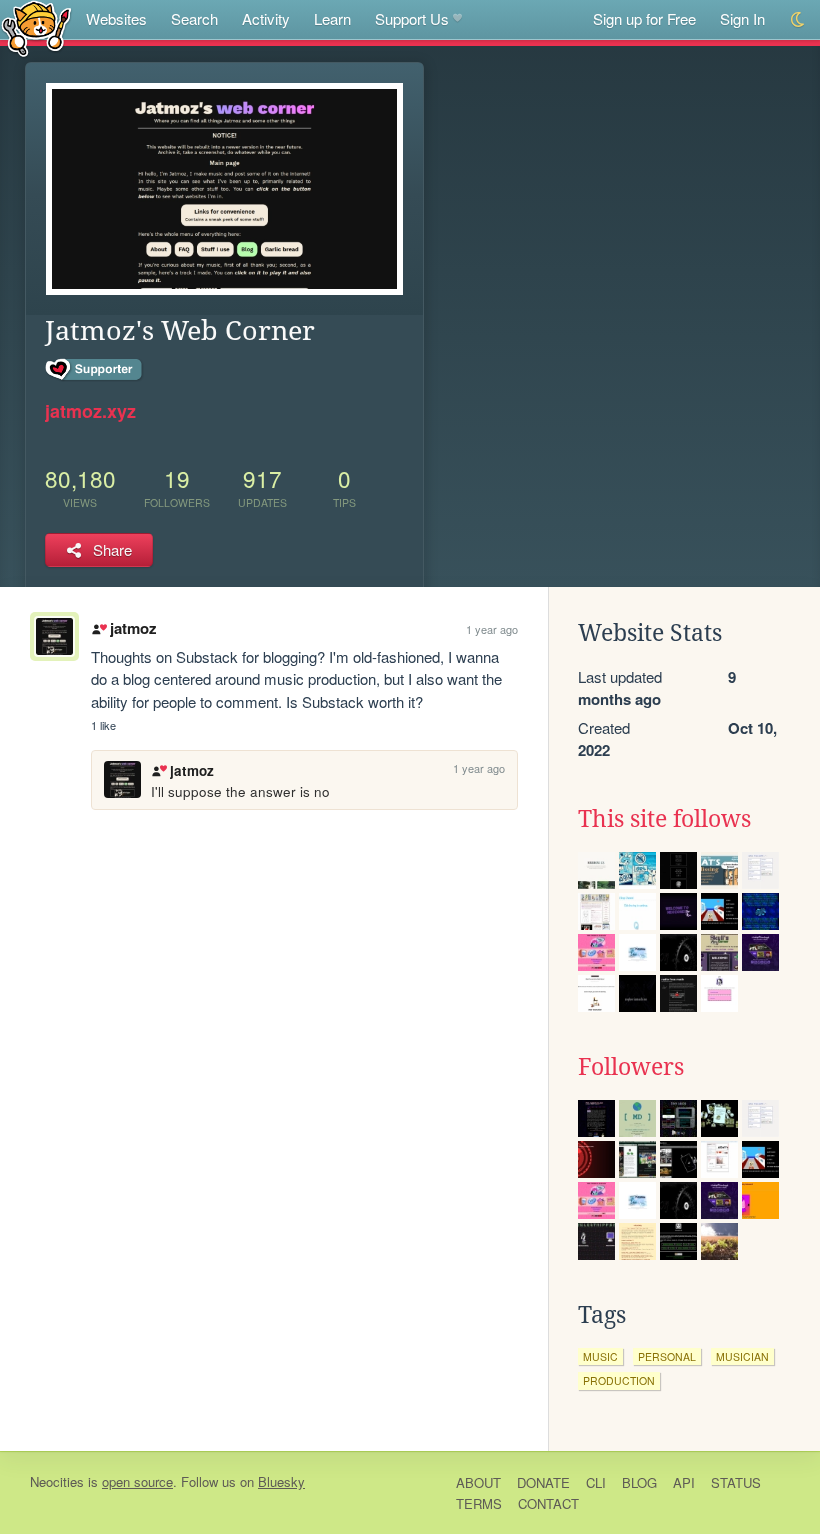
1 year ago (492, 629)
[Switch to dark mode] (798, 19)
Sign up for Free (644, 18)
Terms (479, 1503)
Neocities (57, 1481)
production (619, 1380)
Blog (639, 1482)
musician (742, 1356)
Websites (116, 18)
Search (194, 18)
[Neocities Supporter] (94, 370)
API (684, 1482)
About (478, 1482)
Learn (332, 18)
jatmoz (133, 628)
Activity (266, 18)
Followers (631, 1067)
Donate (543, 1482)
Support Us (412, 18)
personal (667, 1356)
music (600, 1356)
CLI (596, 1482)
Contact (548, 1503)
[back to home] (36, 27)
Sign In (742, 18)
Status (736, 1482)
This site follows (664, 819)
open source (137, 1481)
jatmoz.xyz (90, 411)
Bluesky (281, 1481)
